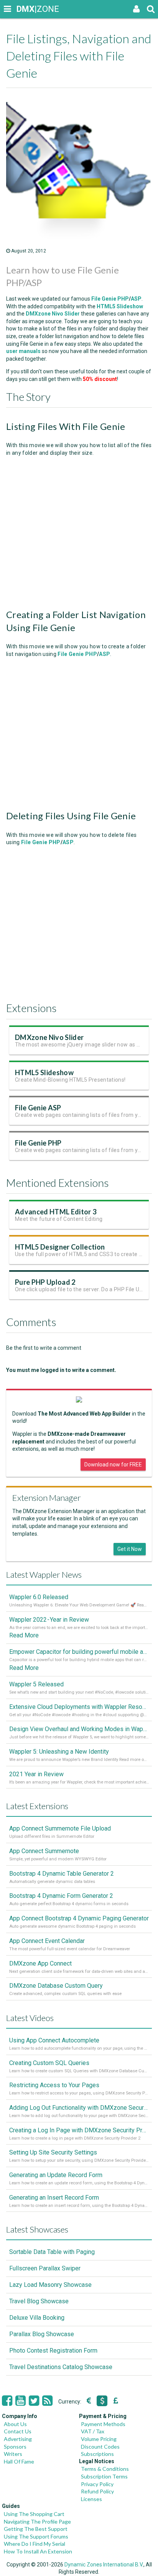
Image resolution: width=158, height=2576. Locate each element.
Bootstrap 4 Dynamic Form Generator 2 (61, 1896)
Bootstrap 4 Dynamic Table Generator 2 (62, 1874)
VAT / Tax (93, 2431)
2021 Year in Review (36, 1774)
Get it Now (130, 1549)
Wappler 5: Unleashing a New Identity (59, 1752)
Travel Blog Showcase (39, 2301)
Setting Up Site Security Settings (53, 2152)
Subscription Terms (104, 2476)
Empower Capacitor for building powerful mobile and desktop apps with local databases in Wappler (79, 1652)
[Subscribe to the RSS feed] (47, 2401)
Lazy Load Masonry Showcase (50, 2285)
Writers (13, 2454)
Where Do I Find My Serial (35, 2544)
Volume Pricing (99, 2439)
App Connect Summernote (44, 1851)
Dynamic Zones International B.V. (104, 2565)
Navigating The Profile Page (37, 2521)
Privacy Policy (97, 2484)
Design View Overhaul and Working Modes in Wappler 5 (79, 1729)
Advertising (18, 2439)
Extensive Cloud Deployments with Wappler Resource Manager (79, 1707)
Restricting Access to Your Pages (54, 2085)
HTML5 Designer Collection (60, 1247)
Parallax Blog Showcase (42, 2334)
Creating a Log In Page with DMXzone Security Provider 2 (79, 2130)
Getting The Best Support (36, 2529)
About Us (15, 2424)
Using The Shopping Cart (34, 2514)
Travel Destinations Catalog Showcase (61, 2367)
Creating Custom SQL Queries (49, 2063)
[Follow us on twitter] (34, 2401)
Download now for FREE (113, 1465)
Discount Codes (100, 2447)
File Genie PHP (110, 299)
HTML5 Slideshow (44, 1072)
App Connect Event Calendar (47, 1941)
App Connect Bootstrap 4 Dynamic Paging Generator (79, 1918)
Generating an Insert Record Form (54, 2198)
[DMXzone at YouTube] (21, 2401)
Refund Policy (97, 2491)
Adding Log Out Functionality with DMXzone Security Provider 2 (79, 2108)
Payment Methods (103, 2424)
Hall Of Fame (19, 2461)
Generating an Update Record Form (56, 2175)
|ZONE (24, 9)
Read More (24, 1635)
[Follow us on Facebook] (7, 2401)
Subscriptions (97, 2454)
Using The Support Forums (36, 2536)
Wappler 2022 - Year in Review (49, 1620)
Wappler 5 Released (36, 1684)
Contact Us (18, 2431)
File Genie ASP (38, 1108)
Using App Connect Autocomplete (54, 2040)
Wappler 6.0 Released (39, 1597)
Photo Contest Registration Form (53, 2351)
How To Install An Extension (38, 2551)
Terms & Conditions (105, 2469)
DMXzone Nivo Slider (49, 1037)
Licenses (91, 2499)
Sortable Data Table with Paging (52, 2252)
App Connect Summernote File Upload (60, 1828)
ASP (136, 299)
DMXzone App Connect (40, 1963)
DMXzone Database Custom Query (56, 1986)
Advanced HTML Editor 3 (56, 1212)
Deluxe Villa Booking (37, 2318)
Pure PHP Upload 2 (45, 1282)
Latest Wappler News (44, 1574)
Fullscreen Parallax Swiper (45, 2268)
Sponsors (15, 2447)
